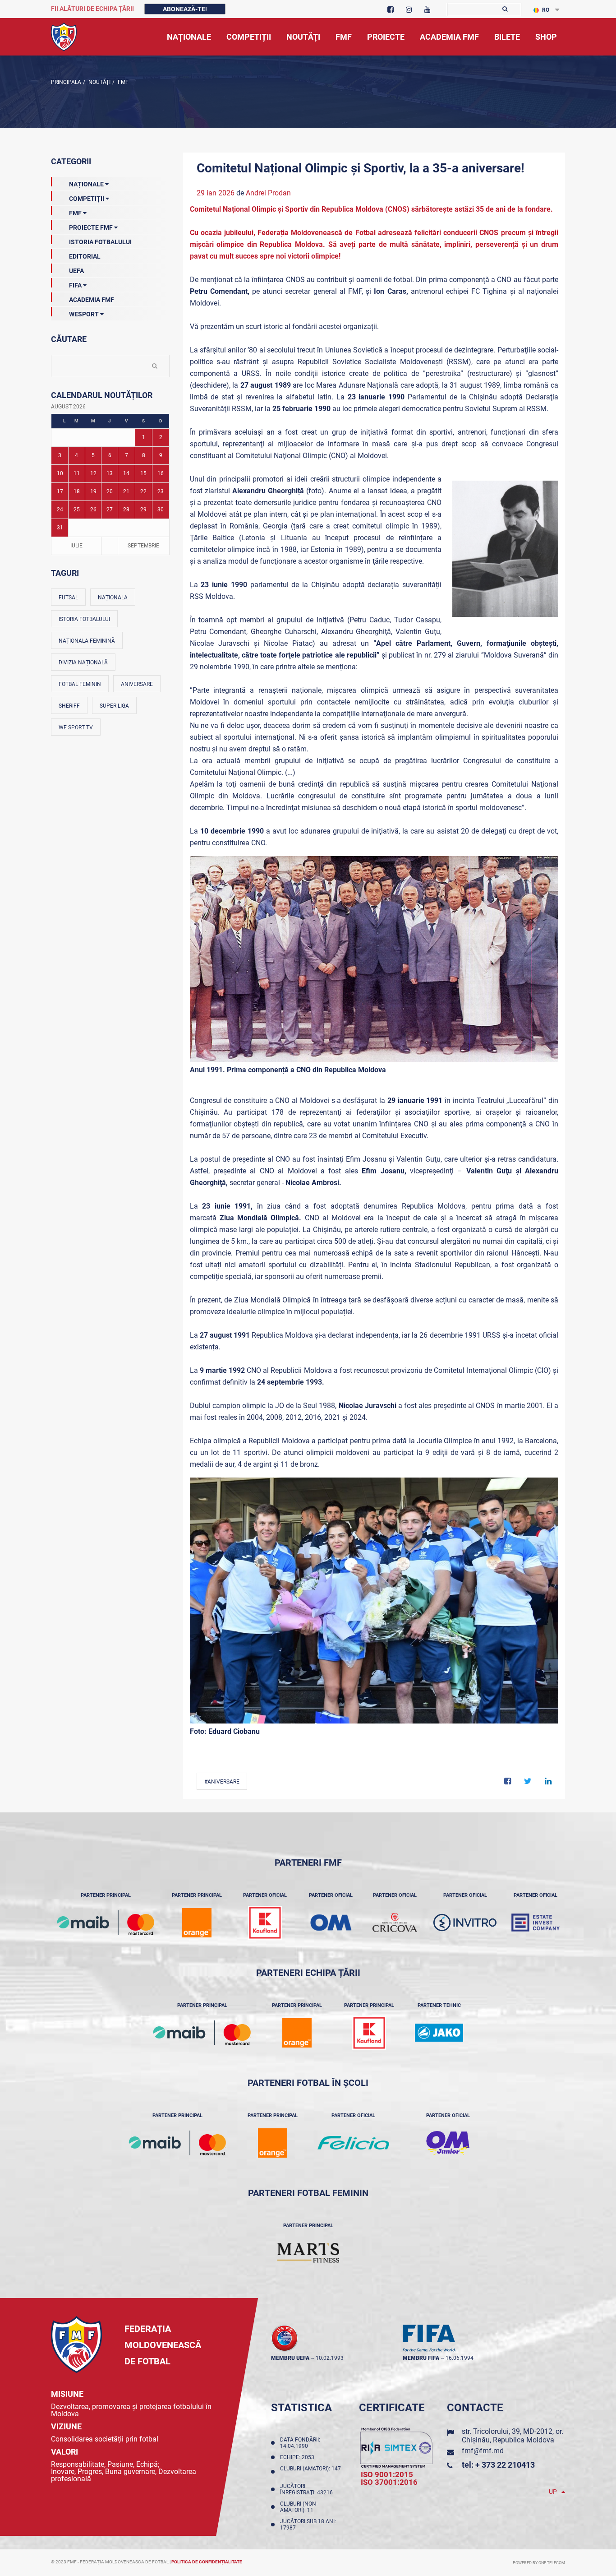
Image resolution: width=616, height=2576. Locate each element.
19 (93, 491)
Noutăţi (99, 82)
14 (126, 473)
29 (143, 510)
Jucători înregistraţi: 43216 (308, 2489)
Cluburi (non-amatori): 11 (299, 2507)
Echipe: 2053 (299, 2457)
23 (161, 491)
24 (60, 510)
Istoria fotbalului (84, 619)
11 (77, 473)
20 (110, 491)
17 (60, 491)
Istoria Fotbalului (100, 242)
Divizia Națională (83, 663)
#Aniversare (222, 1782)
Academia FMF (92, 300)
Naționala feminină (87, 641)
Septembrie (143, 546)
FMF (122, 82)
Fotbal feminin (80, 684)
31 (60, 528)
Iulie (76, 546)
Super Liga (114, 706)
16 (161, 473)
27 (110, 510)
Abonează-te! (185, 9)
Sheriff (69, 706)
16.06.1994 (460, 2358)
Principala (66, 82)
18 (77, 491)
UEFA (76, 271)
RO (546, 10)
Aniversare (137, 684)
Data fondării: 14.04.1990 (300, 2443)
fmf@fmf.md (483, 2451)
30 (161, 510)
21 (126, 491)
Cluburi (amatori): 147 (310, 2472)
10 (60, 473)
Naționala (113, 598)
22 (143, 491)
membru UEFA (290, 2358)
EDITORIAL (85, 256)
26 (93, 510)
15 (143, 473)
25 (77, 510)
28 (126, 510)
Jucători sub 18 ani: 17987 (308, 2525)
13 (110, 473)
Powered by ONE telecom (539, 2563)
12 (93, 473)
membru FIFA (421, 2358)
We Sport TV (76, 727)
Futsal (68, 598)
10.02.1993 (330, 2358)
